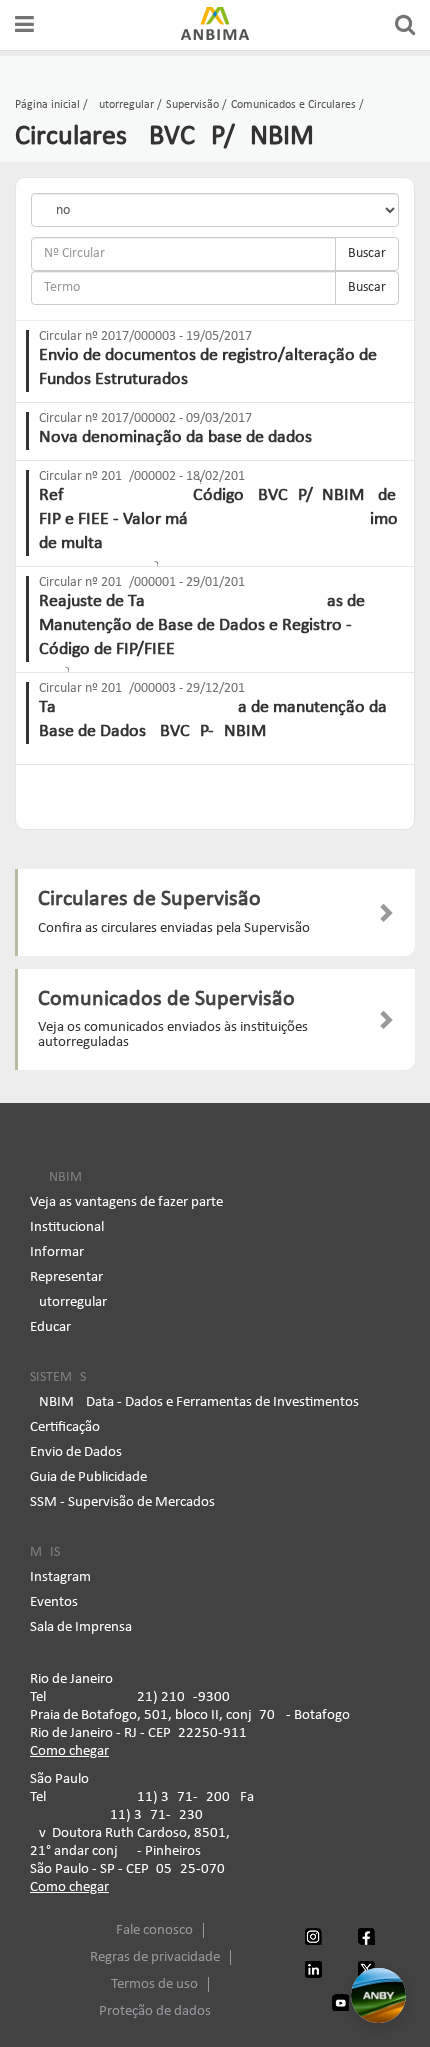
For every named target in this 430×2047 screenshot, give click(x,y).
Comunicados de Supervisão (166, 999)
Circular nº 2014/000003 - (145, 688)
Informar (57, 1252)
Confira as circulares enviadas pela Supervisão (174, 928)
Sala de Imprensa (81, 1627)
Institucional (67, 1227)
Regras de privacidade (155, 1957)
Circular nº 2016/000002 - (145, 476)
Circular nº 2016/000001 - (145, 582)
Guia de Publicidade (88, 1477)
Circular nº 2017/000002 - (145, 418)
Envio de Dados (76, 1452)
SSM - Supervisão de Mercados (122, 1502)
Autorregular (68, 1302)
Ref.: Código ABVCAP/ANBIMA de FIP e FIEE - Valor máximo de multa (218, 519)
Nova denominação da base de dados (175, 437)
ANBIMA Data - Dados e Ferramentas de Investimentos (194, 1402)
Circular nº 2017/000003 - (145, 336)
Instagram (60, 1577)
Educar (50, 1327)
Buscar (367, 253)
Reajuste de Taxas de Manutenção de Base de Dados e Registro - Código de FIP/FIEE (202, 625)
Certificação (65, 1427)
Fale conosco (154, 1930)
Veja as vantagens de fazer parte (126, 1202)
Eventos (54, 1602)
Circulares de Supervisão (149, 899)
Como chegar (69, 1751)
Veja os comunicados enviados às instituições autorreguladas (173, 1035)
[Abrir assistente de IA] (378, 1995)
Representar (66, 1277)
